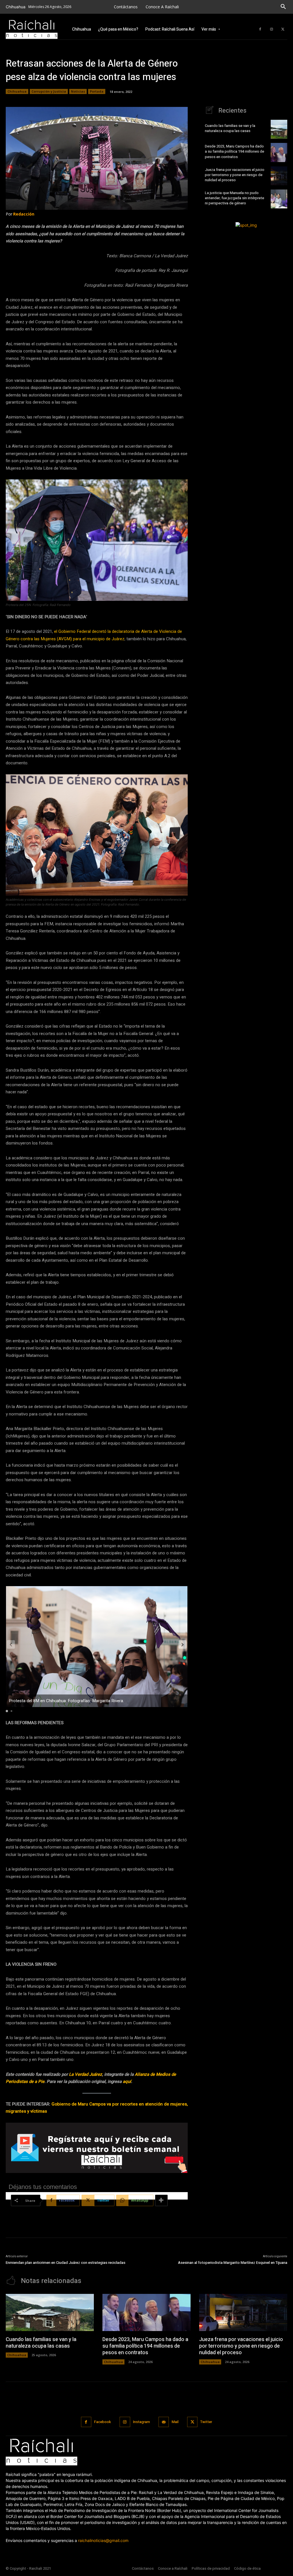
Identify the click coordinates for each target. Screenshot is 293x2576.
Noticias (78, 91)
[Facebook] (260, 29)
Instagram (141, 2422)
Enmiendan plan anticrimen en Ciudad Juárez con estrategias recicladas (66, 2263)
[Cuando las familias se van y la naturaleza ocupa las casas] (279, 129)
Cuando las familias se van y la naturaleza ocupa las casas (230, 128)
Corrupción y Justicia (49, 91)
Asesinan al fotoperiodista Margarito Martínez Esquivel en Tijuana (233, 2263)
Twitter (206, 2422)
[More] (161, 2200)
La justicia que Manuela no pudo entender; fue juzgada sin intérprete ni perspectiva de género (234, 198)
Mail (175, 2422)
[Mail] (164, 2422)
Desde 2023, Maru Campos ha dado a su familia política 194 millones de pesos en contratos (234, 151)
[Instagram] (272, 29)
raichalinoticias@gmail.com (103, 2540)
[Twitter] (283, 29)
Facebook (103, 2422)
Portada (97, 91)
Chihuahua (17, 91)
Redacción (24, 214)
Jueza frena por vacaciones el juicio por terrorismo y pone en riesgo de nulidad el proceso (235, 175)
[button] (283, 7)
